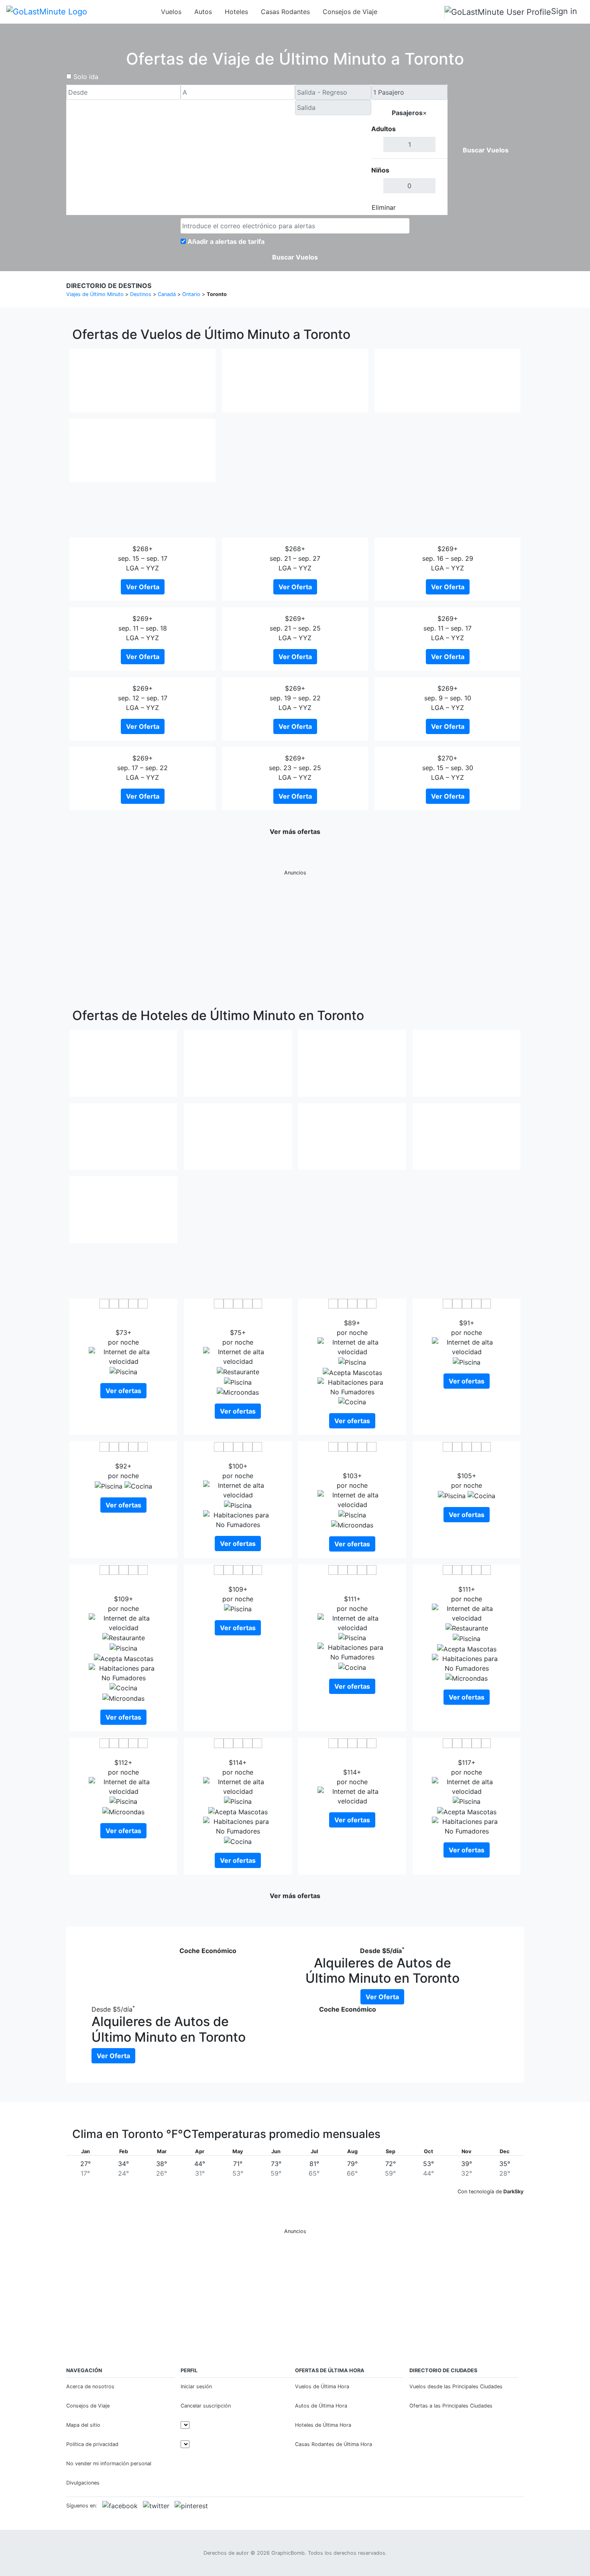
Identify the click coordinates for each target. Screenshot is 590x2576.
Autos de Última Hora (321, 2406)
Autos (203, 12)
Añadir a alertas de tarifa (226, 241)
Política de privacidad (92, 2444)
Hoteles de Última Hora (323, 2425)
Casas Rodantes (285, 12)
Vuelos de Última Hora (322, 2386)
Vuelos (171, 12)
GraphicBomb (288, 2553)
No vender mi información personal (109, 2463)
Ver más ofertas (295, 832)
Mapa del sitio (83, 2425)
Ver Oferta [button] (143, 587)
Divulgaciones (83, 2483)
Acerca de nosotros (90, 2386)
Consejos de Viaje (350, 12)
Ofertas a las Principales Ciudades (451, 2406)
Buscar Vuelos (486, 150)
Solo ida (86, 77)
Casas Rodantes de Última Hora (334, 2444)
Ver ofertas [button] (123, 1391)
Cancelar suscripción (206, 2406)
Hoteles (236, 12)
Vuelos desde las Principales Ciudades (456, 2386)
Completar (426, 207)
